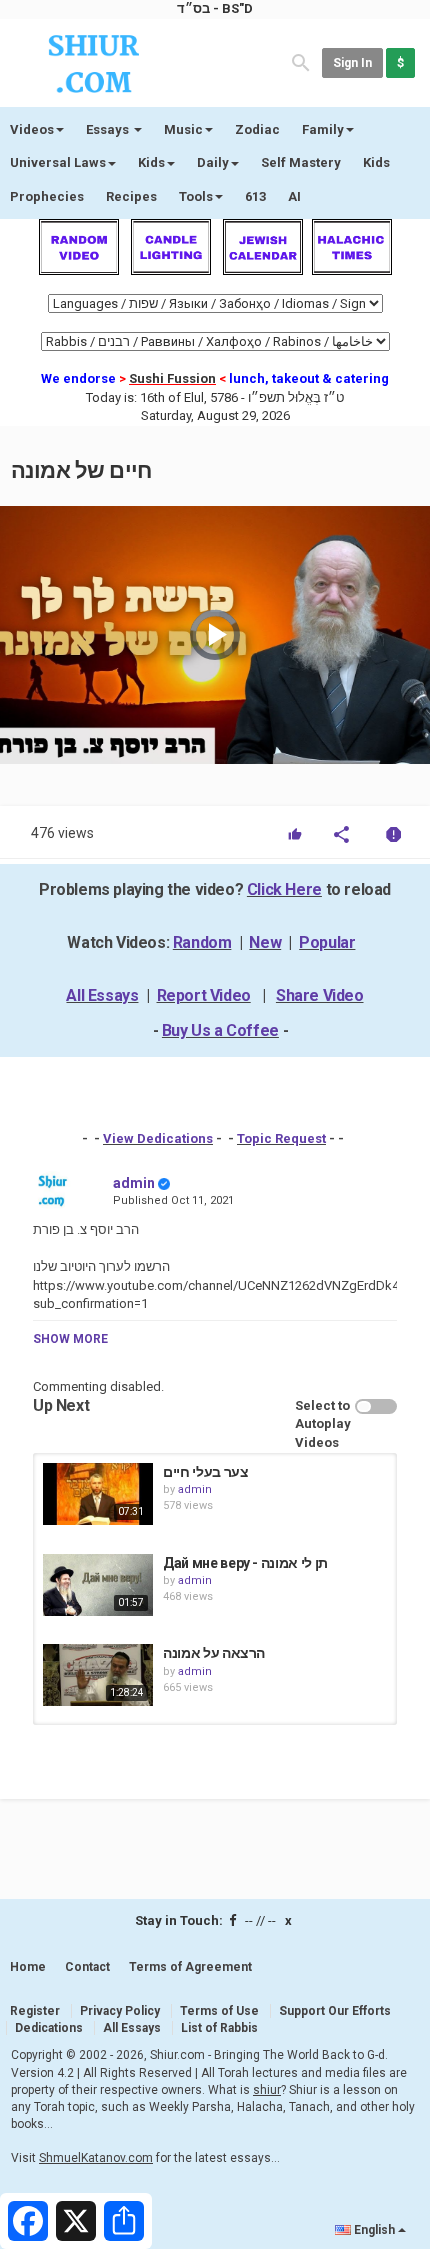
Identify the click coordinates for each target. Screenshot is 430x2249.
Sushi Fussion (172, 378)
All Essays (102, 995)
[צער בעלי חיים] (98, 1494)
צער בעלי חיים (205, 1472)
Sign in (352, 63)
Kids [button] (151, 162)
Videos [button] (32, 129)
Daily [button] (213, 162)
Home (28, 1967)
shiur (267, 2090)
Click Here (284, 889)
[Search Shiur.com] (301, 61)
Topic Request (281, 1138)
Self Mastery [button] (301, 162)
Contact (87, 1967)
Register (35, 2011)
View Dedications (158, 1138)
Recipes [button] (131, 196)
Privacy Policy (120, 2011)
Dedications (49, 2028)
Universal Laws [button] (58, 162)
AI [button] (294, 196)
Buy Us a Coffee (220, 1030)
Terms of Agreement (190, 1967)
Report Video (204, 995)
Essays (109, 129)
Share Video (320, 995)
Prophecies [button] (47, 196)
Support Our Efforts (335, 2011)
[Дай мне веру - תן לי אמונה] (98, 1585)
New (265, 942)
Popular (327, 942)
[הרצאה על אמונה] (98, 1675)
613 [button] (255, 196)
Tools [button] (196, 196)
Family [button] (323, 129)
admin (134, 1183)
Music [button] (183, 129)
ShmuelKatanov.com (96, 2158)
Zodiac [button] (257, 129)
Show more (70, 1339)
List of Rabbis (219, 2028)
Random (202, 942)
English (374, 2230)
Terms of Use (219, 2011)
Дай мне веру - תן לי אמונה (245, 1563)
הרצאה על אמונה (214, 1653)
